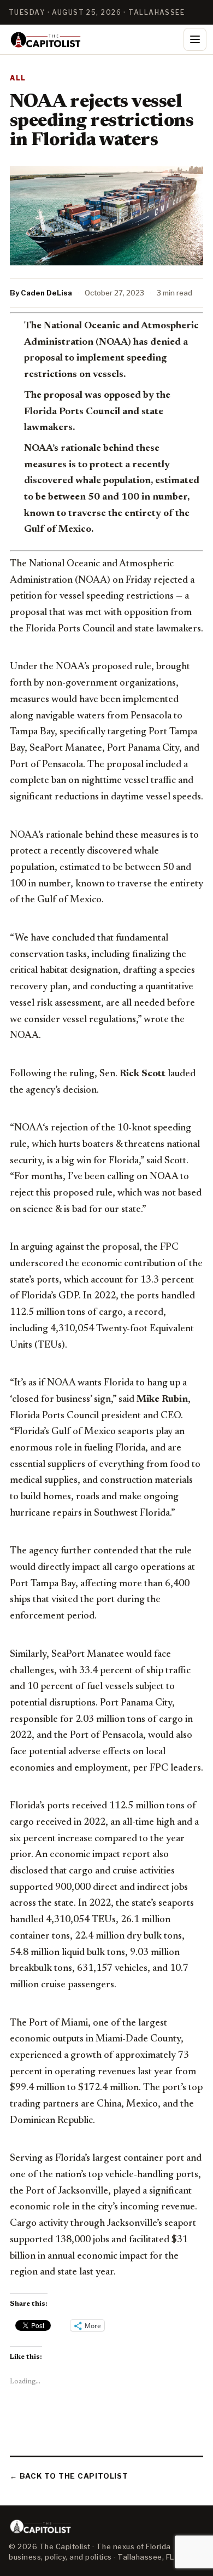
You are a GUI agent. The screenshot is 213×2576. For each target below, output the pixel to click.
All (18, 78)
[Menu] (195, 39)
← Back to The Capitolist (69, 2476)
